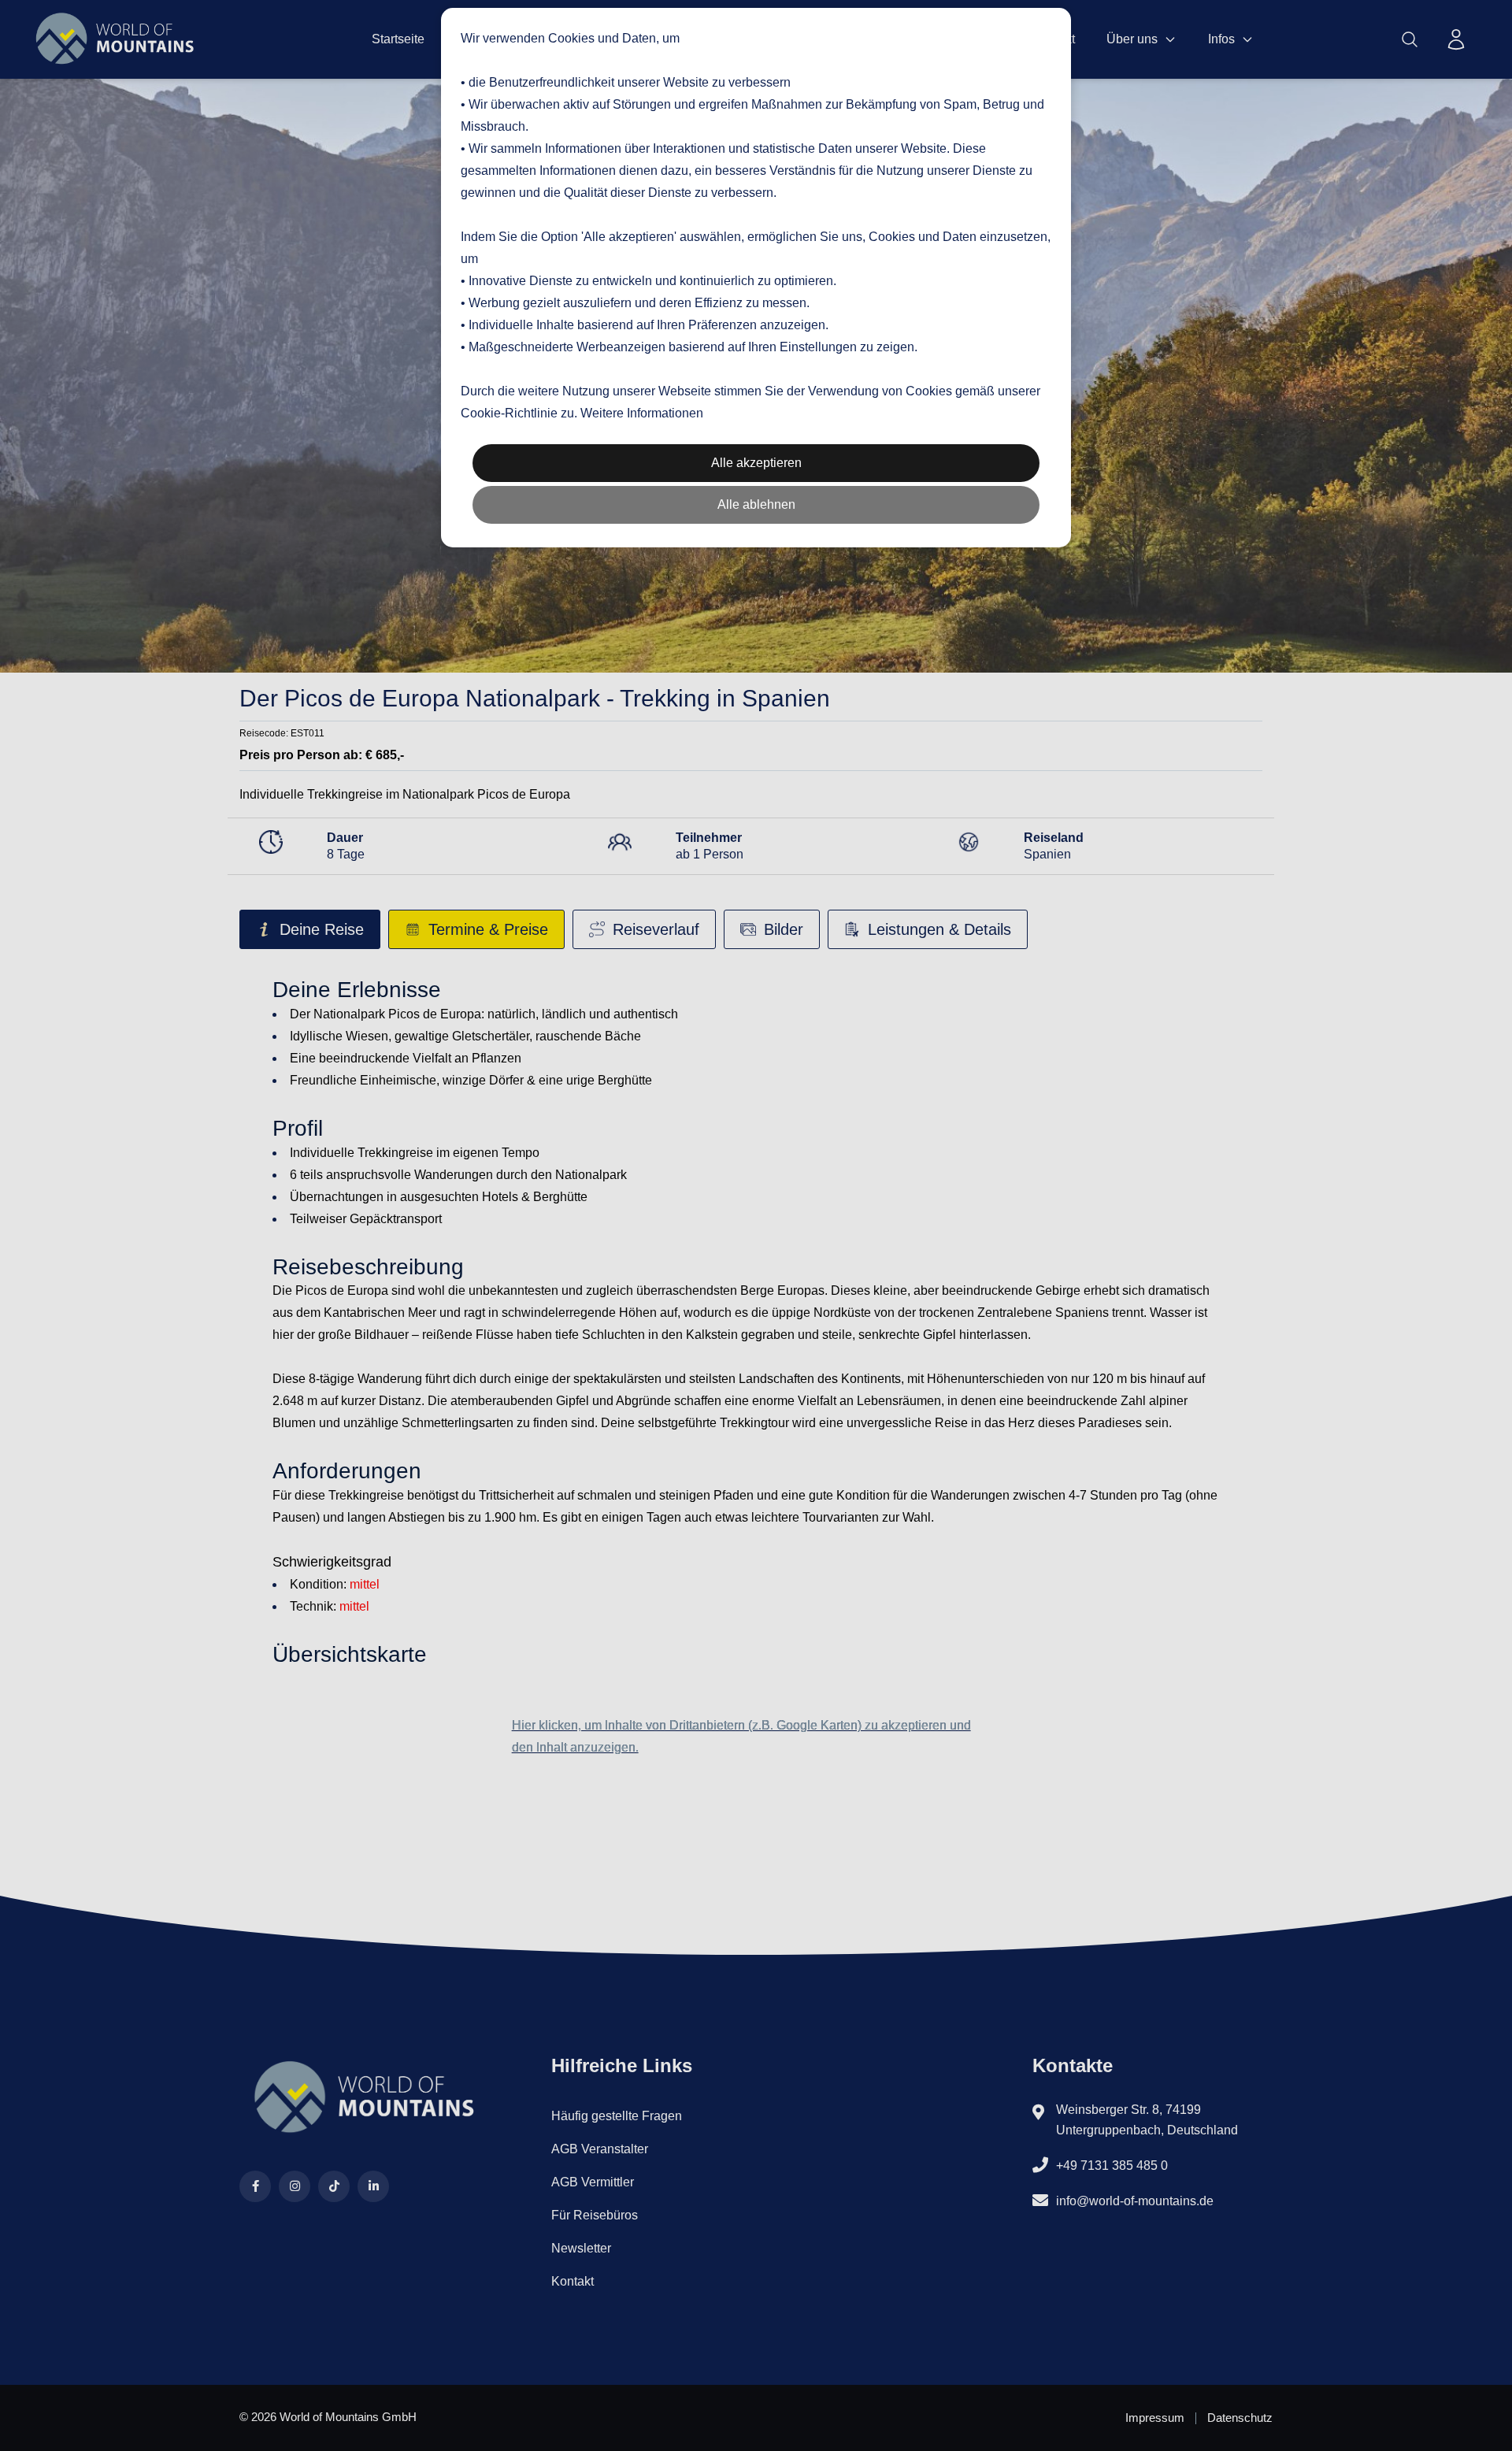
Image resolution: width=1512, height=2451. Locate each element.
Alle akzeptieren (756, 463)
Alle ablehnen (756, 504)
